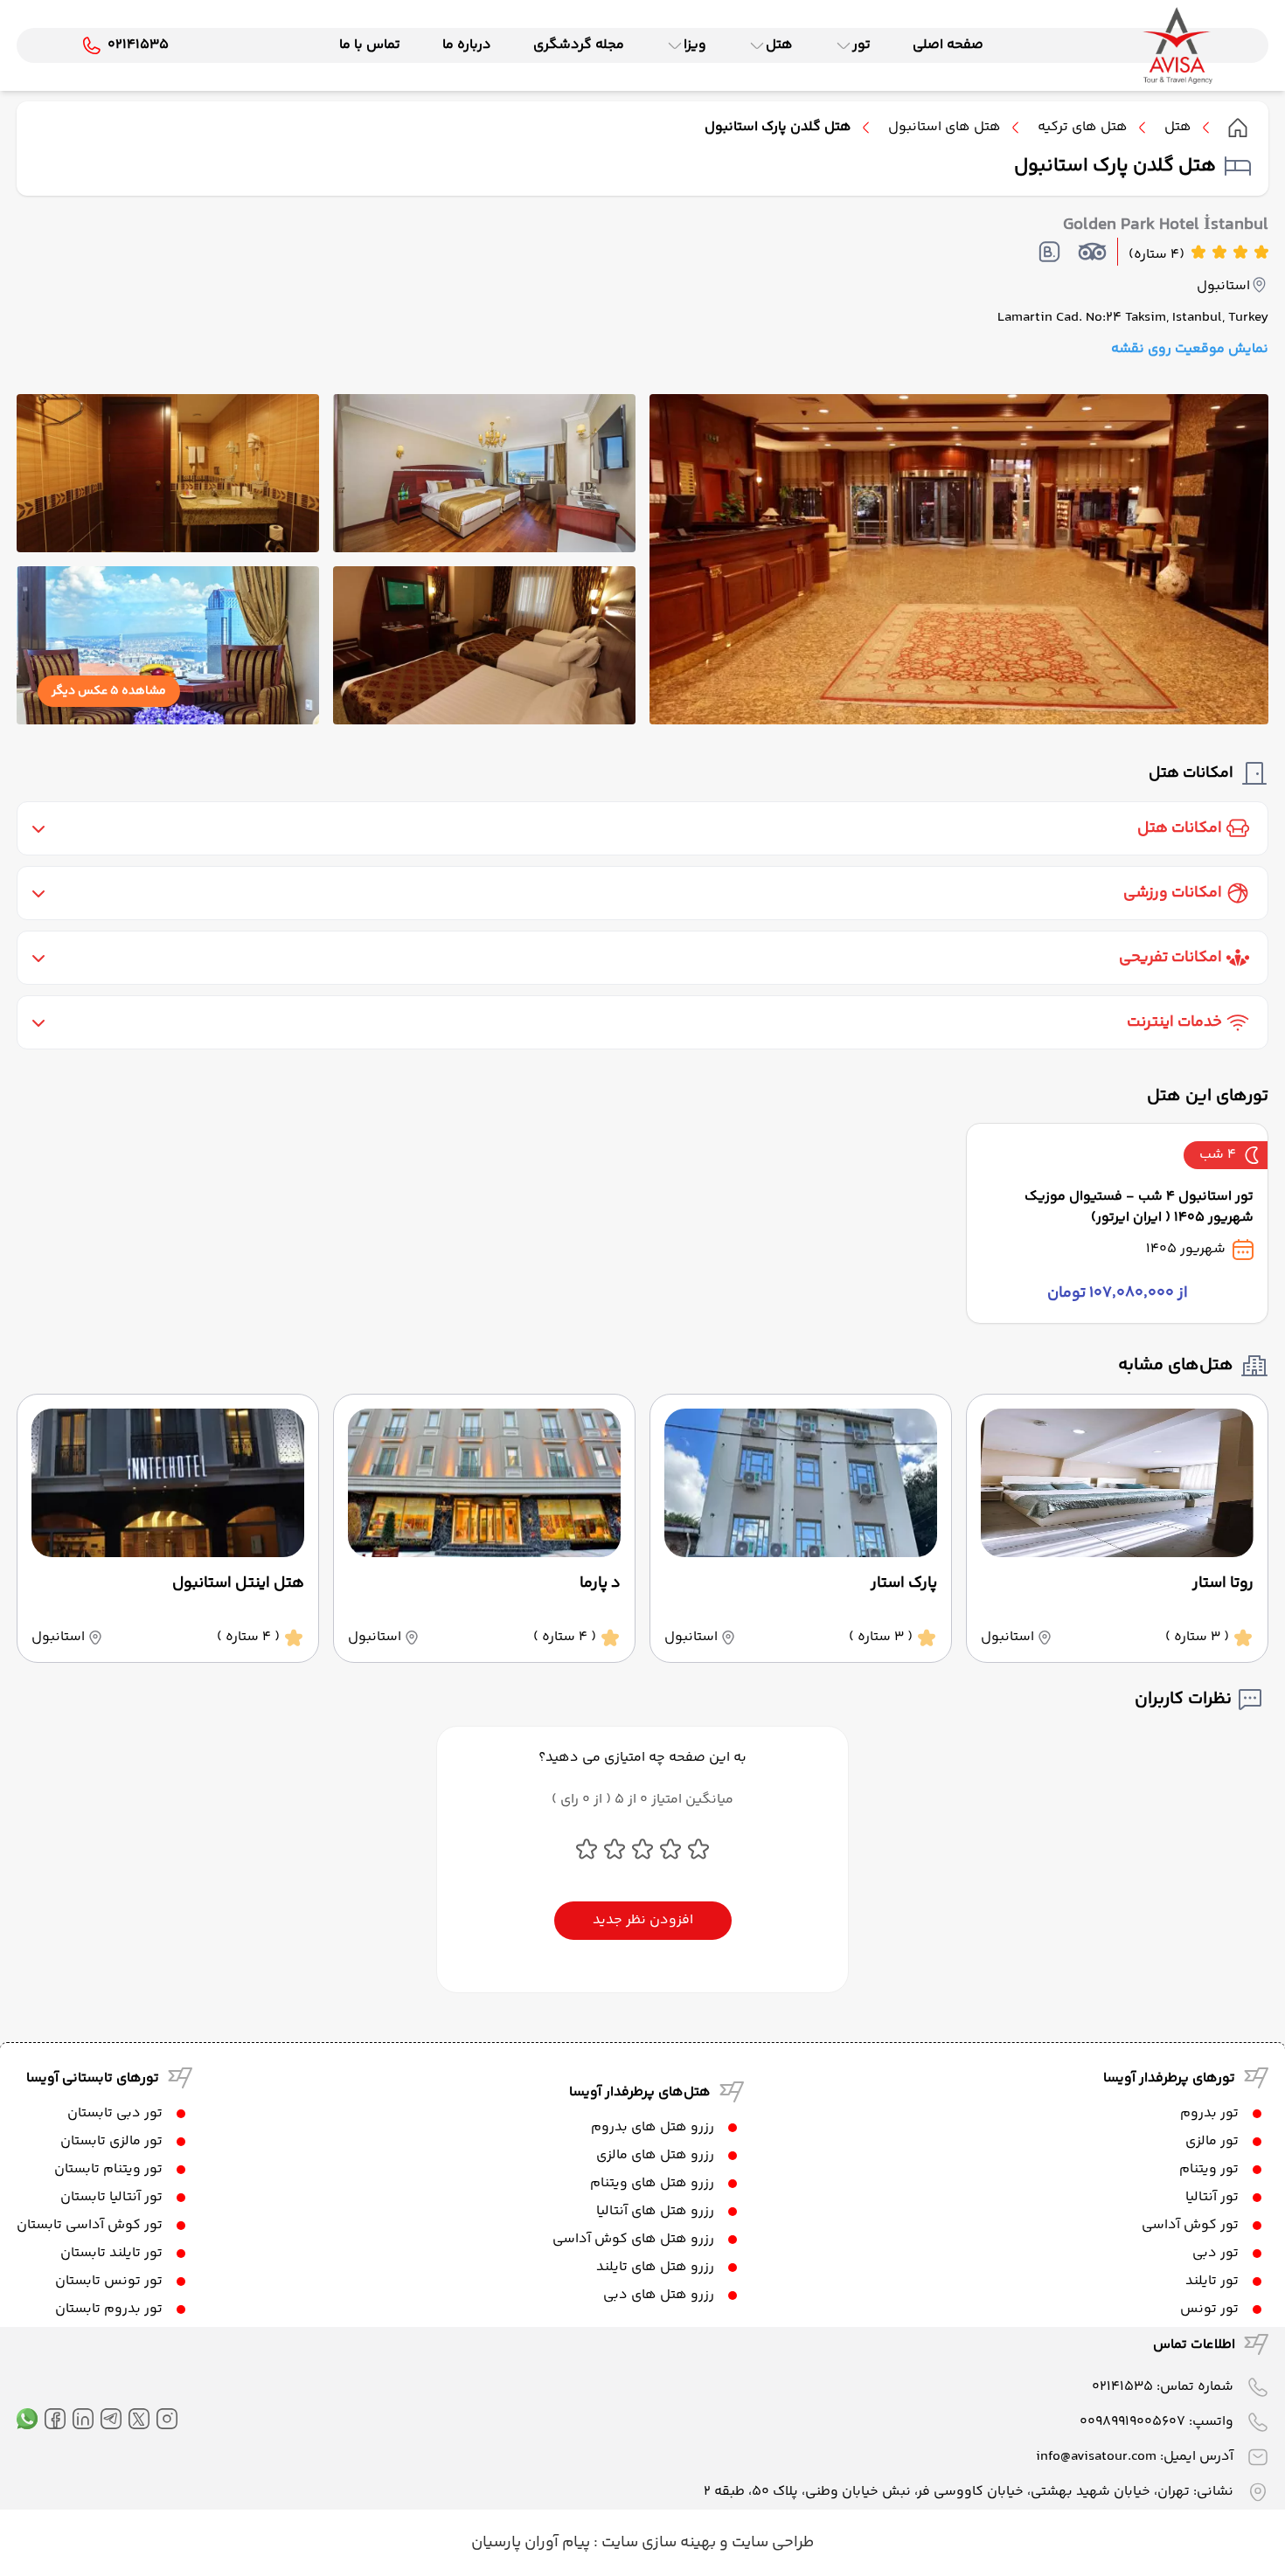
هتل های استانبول (945, 128)
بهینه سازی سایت (657, 2543)
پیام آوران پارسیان (531, 2543)
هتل (1178, 128)
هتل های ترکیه (1083, 128)
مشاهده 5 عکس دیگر (109, 691)
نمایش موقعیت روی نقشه (1190, 350)
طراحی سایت (771, 2543)
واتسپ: (1156, 2422)
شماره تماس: (1163, 2387)
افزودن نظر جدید (643, 1920)
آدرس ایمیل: (1135, 2457)
